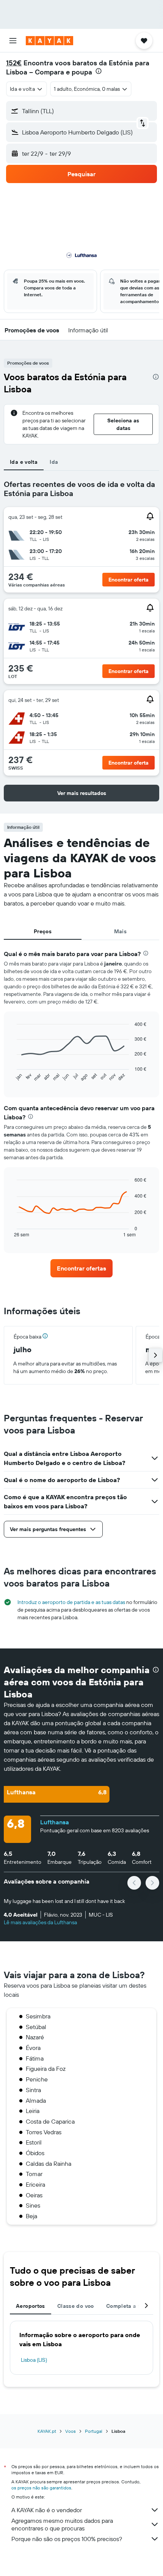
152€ (14, 63)
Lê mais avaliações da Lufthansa (40, 1922)
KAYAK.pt (47, 2431)
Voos (71, 2431)
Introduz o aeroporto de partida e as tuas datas (71, 1602)
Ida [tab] (54, 462)
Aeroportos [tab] (31, 2306)
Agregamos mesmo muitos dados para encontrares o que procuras (62, 2524)
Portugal (94, 2431)
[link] (81, 1268)
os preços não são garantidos (41, 2488)
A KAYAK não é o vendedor (47, 2510)
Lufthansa (55, 1822)
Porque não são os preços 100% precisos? (67, 2539)
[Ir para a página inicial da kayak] (49, 41)
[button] (13, 41)
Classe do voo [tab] (76, 2306)
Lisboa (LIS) (34, 2360)
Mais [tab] (121, 931)
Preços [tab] (43, 931)
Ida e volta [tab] (24, 462)
